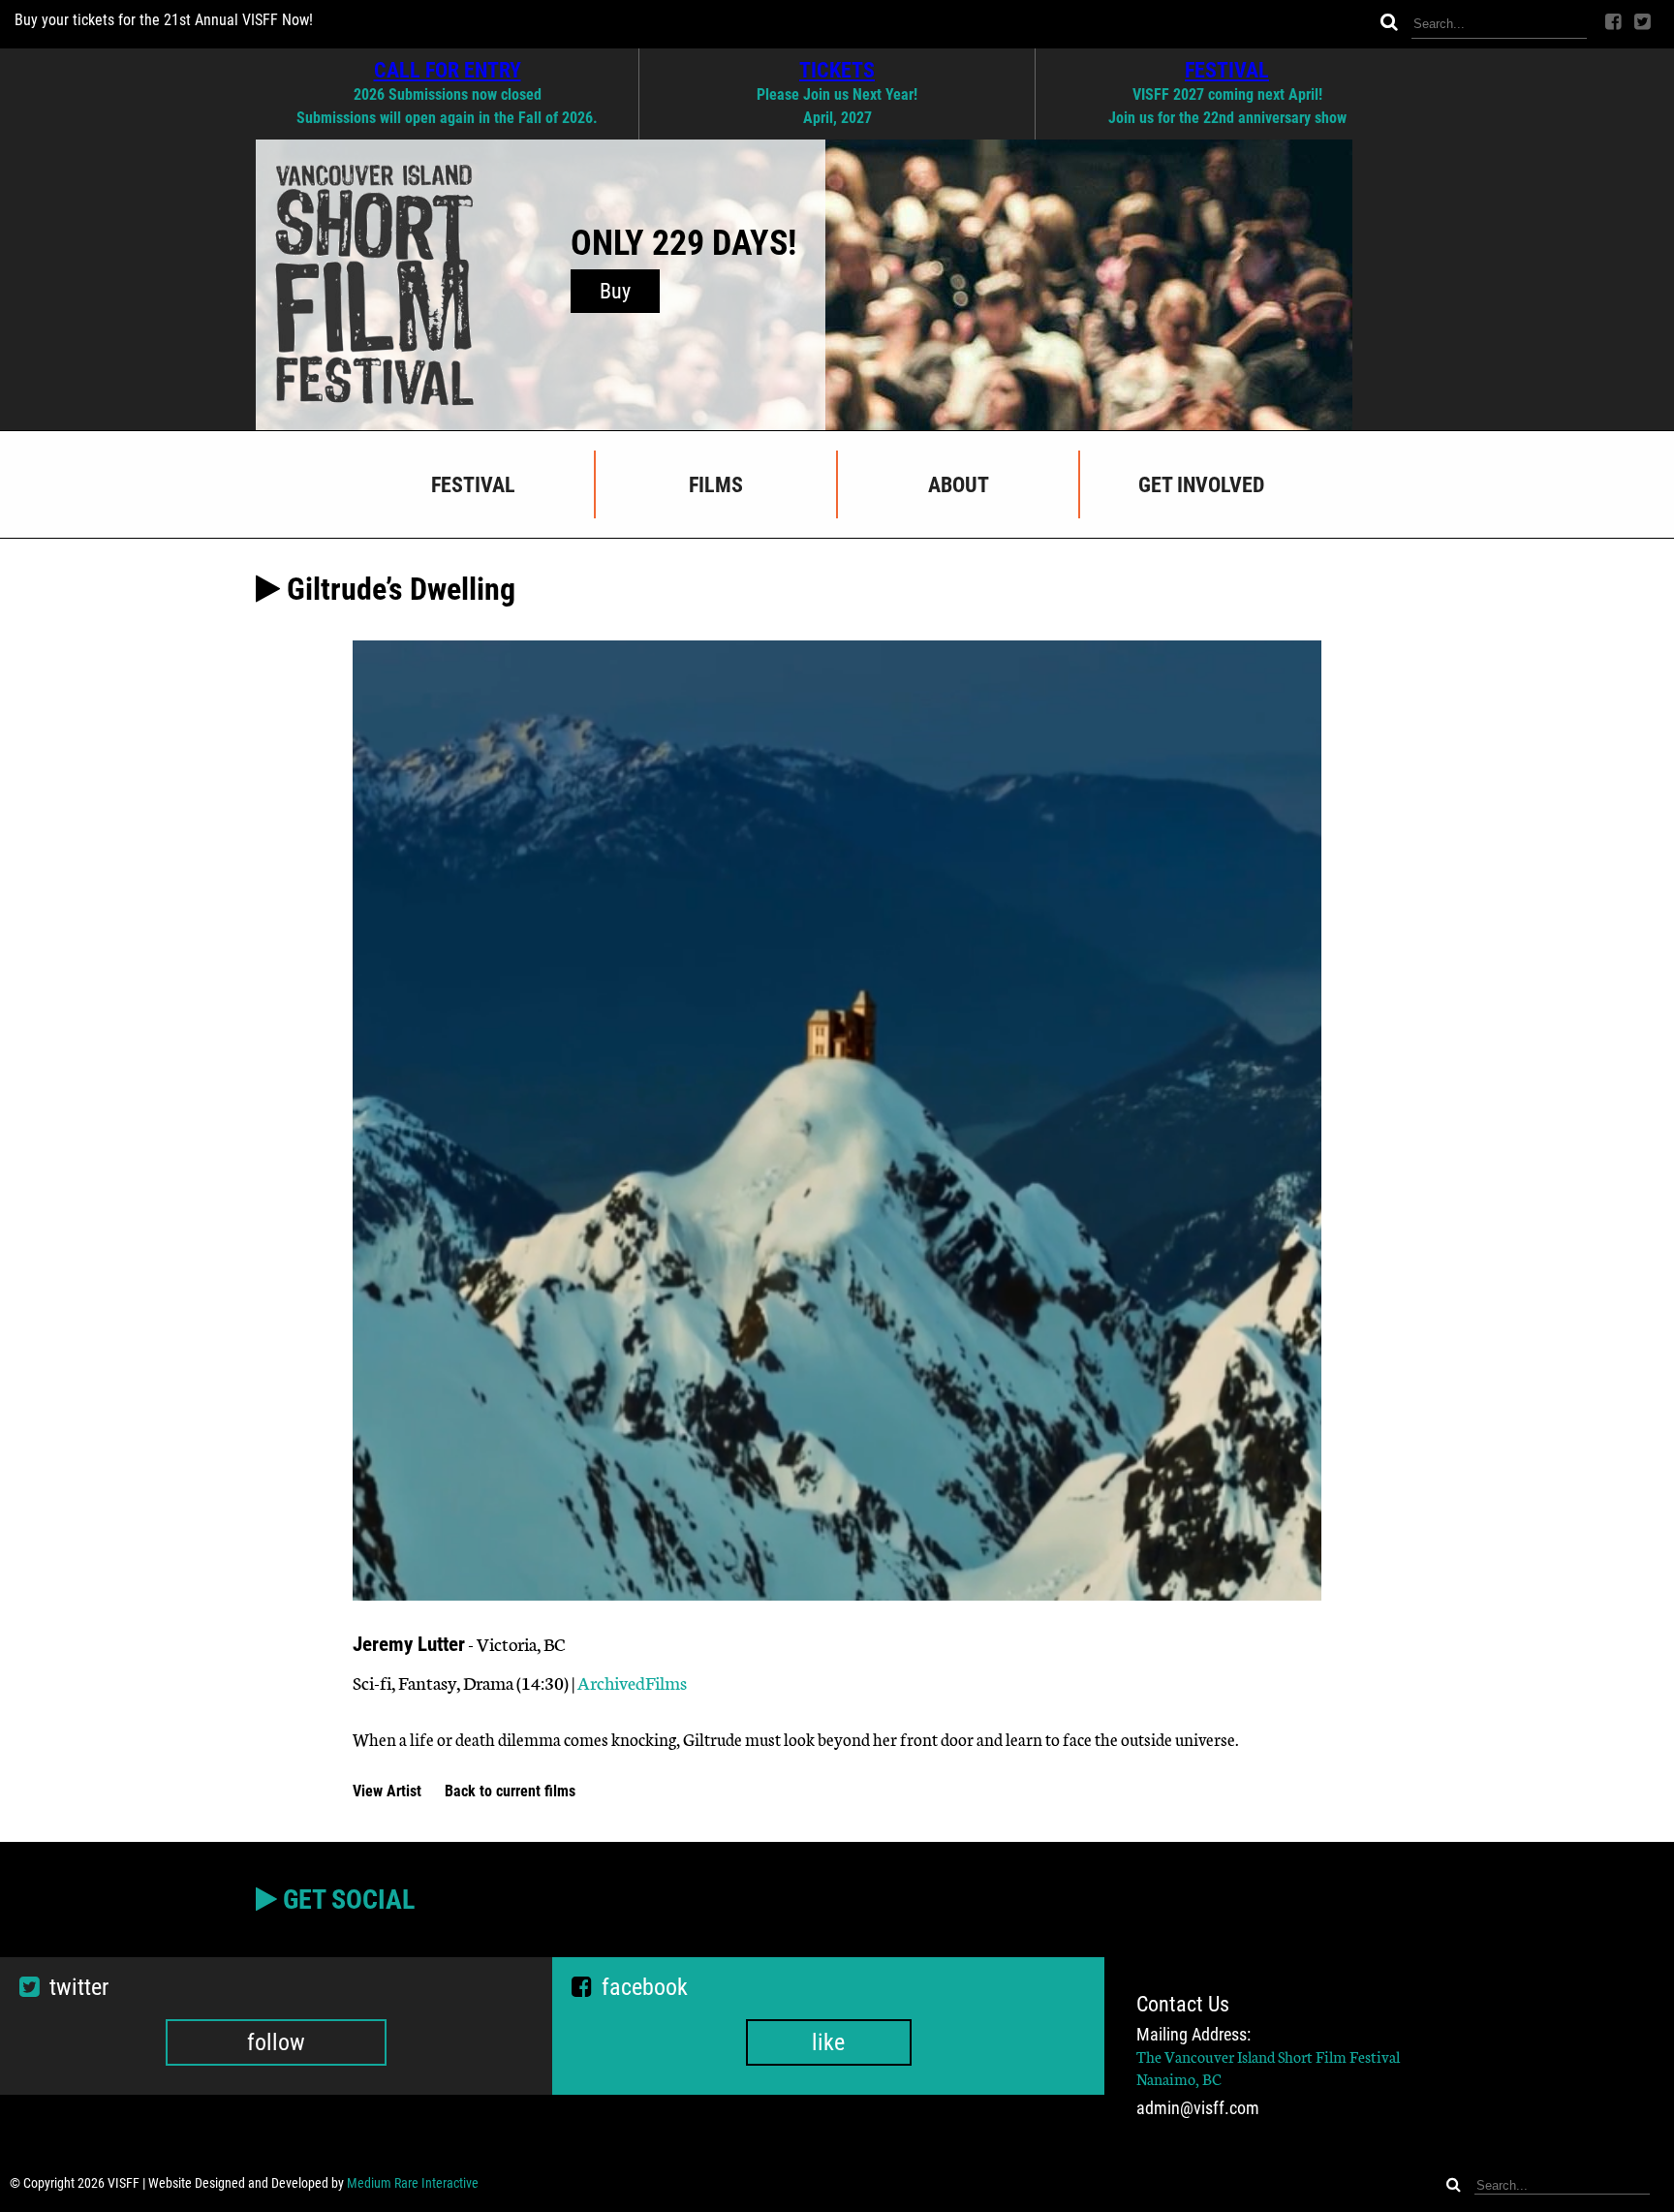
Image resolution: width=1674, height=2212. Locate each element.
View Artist (389, 1791)
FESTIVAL (1227, 70)
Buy (615, 291)
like (828, 2042)
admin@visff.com (1198, 2108)
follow (276, 2042)
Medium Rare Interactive (413, 2183)
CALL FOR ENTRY (448, 70)
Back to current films (510, 1791)
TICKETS (837, 70)
